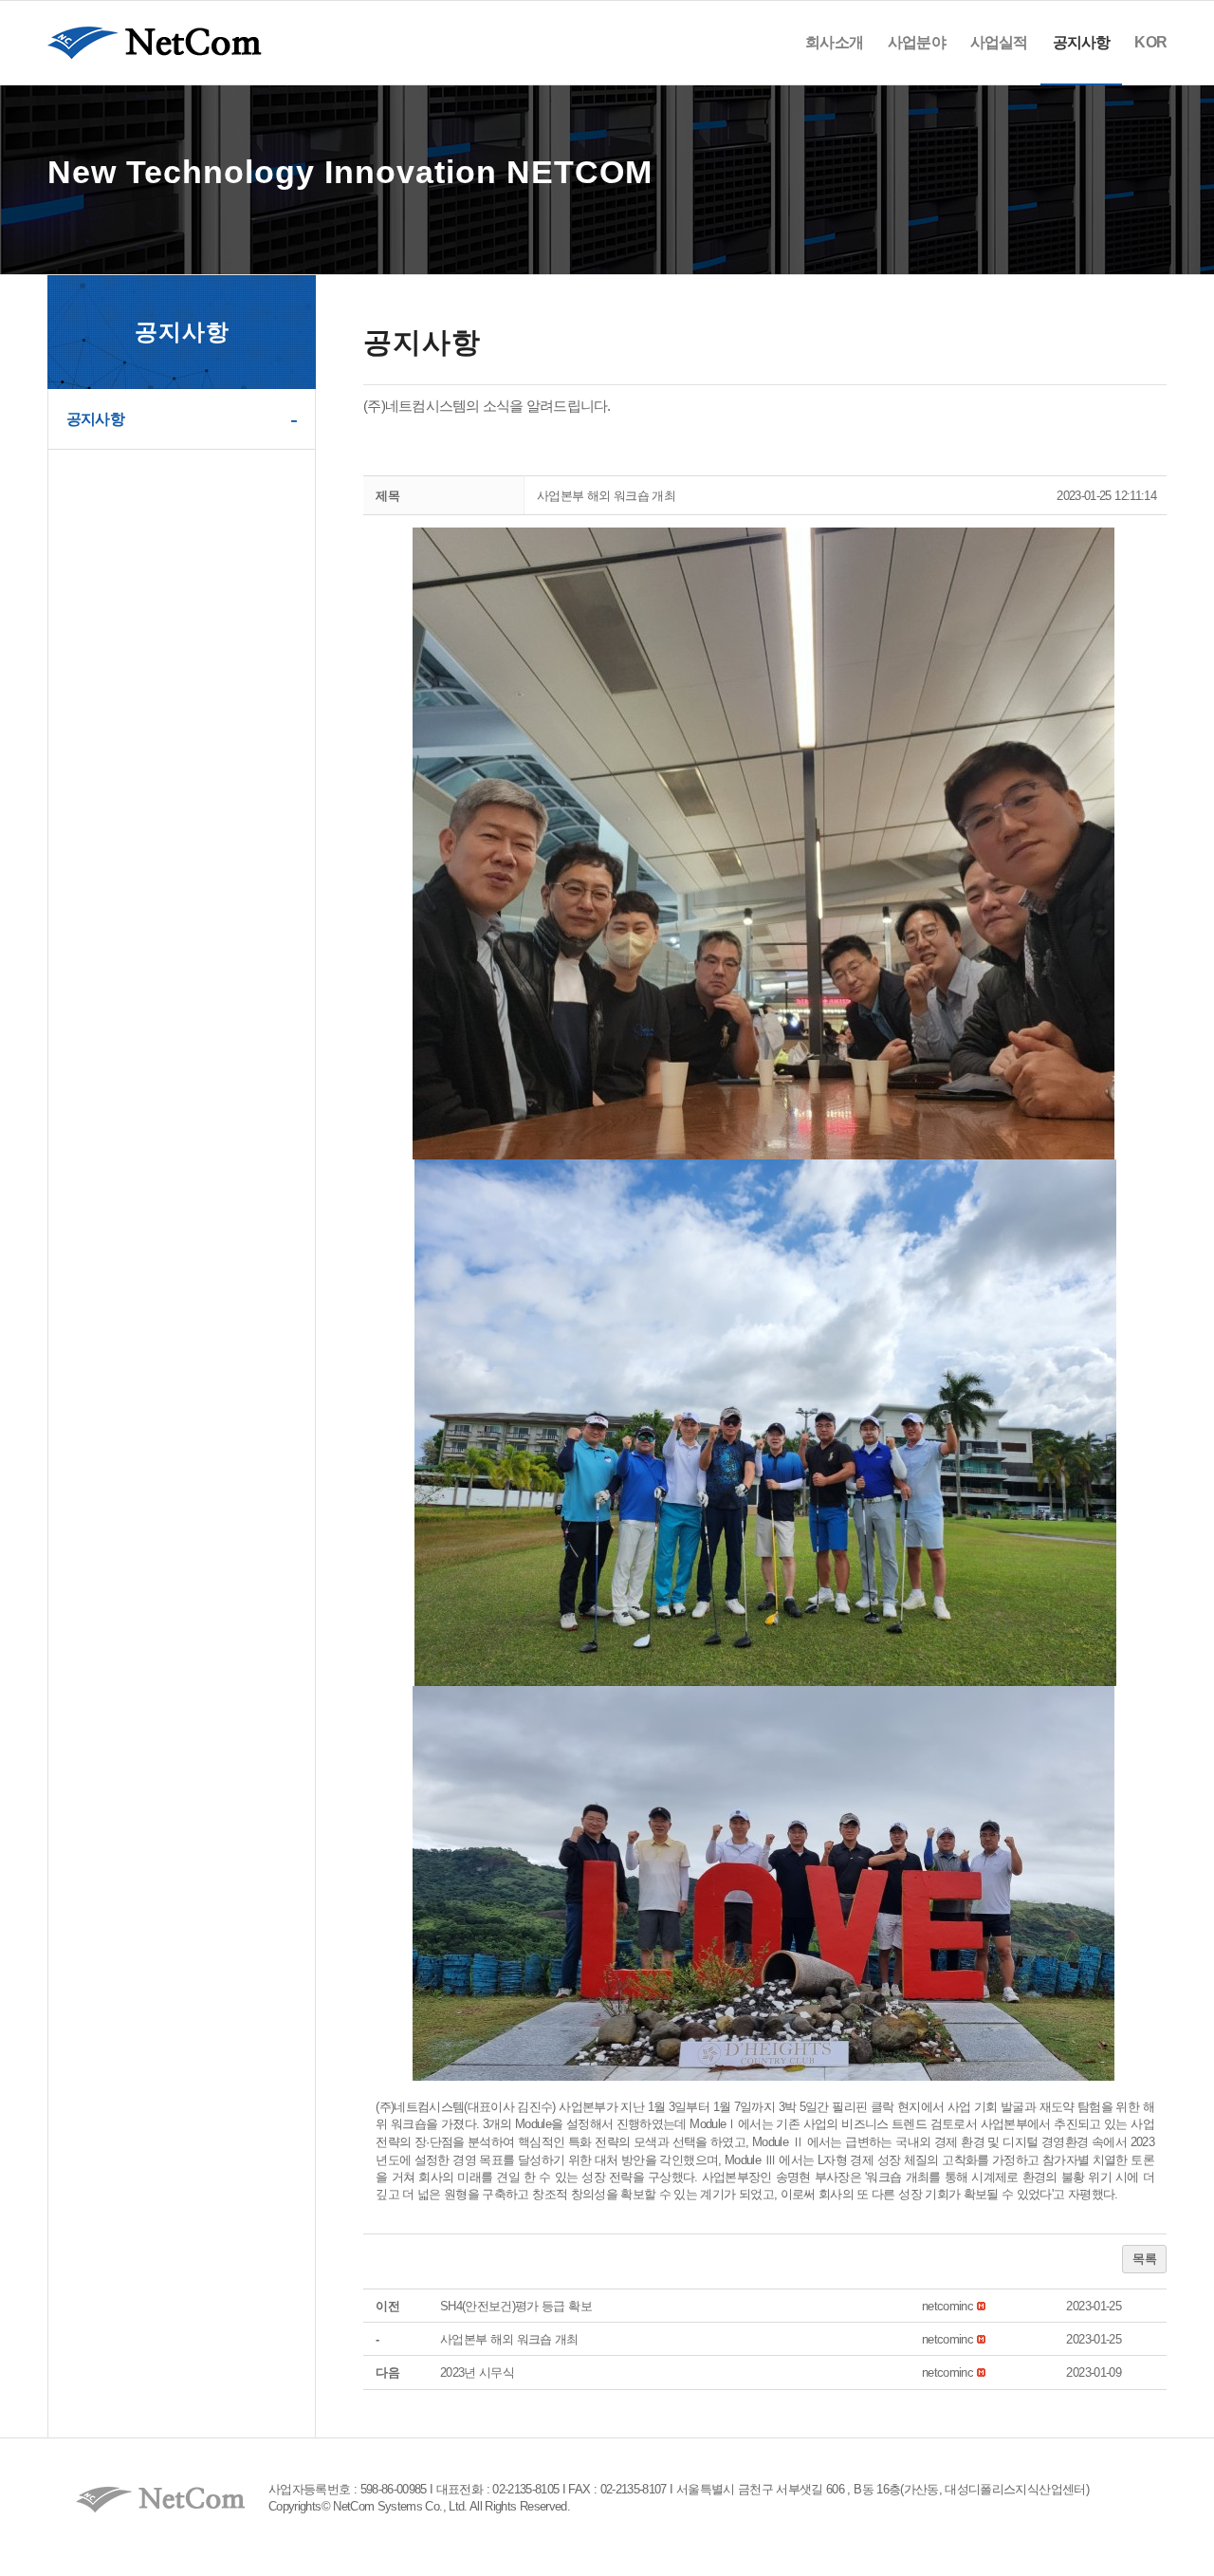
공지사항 (95, 419)
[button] (947, 2306)
